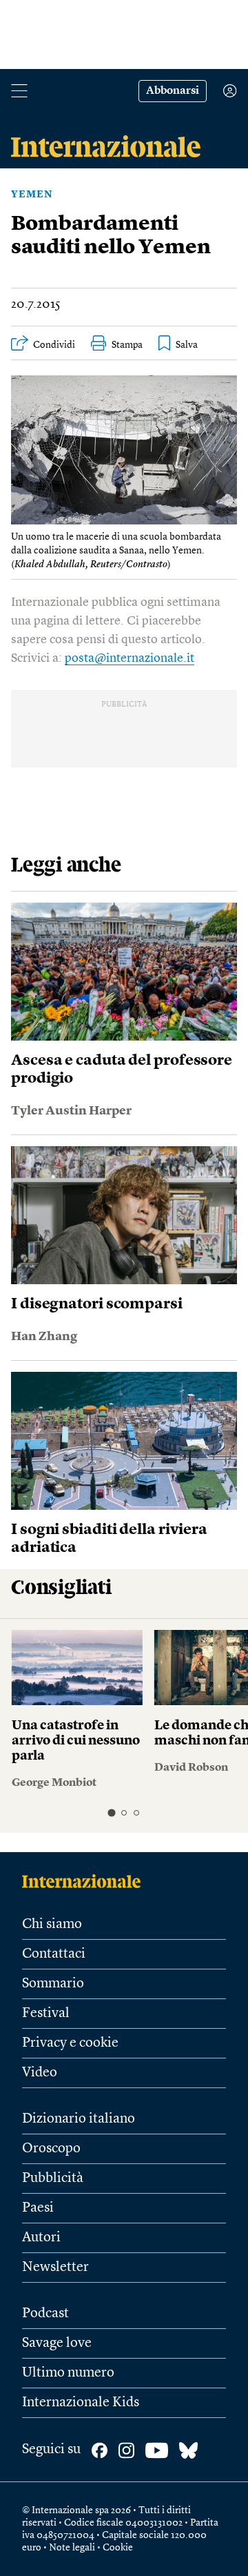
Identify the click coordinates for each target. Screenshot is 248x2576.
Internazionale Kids (81, 2403)
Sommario (53, 1984)
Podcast (45, 2314)
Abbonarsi (173, 91)
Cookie (118, 2548)
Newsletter (55, 2268)
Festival (46, 2014)
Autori (41, 2238)
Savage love (57, 2343)
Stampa (127, 345)
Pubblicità (53, 2179)
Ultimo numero (68, 2373)
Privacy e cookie (70, 2043)
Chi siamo (52, 1925)
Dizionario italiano (79, 2119)
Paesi (38, 2208)
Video (40, 2073)
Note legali (72, 2548)
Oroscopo (51, 2149)
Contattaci (54, 1954)
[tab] (111, 1813)
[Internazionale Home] (86, 1881)
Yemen (32, 195)
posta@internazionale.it (130, 658)
